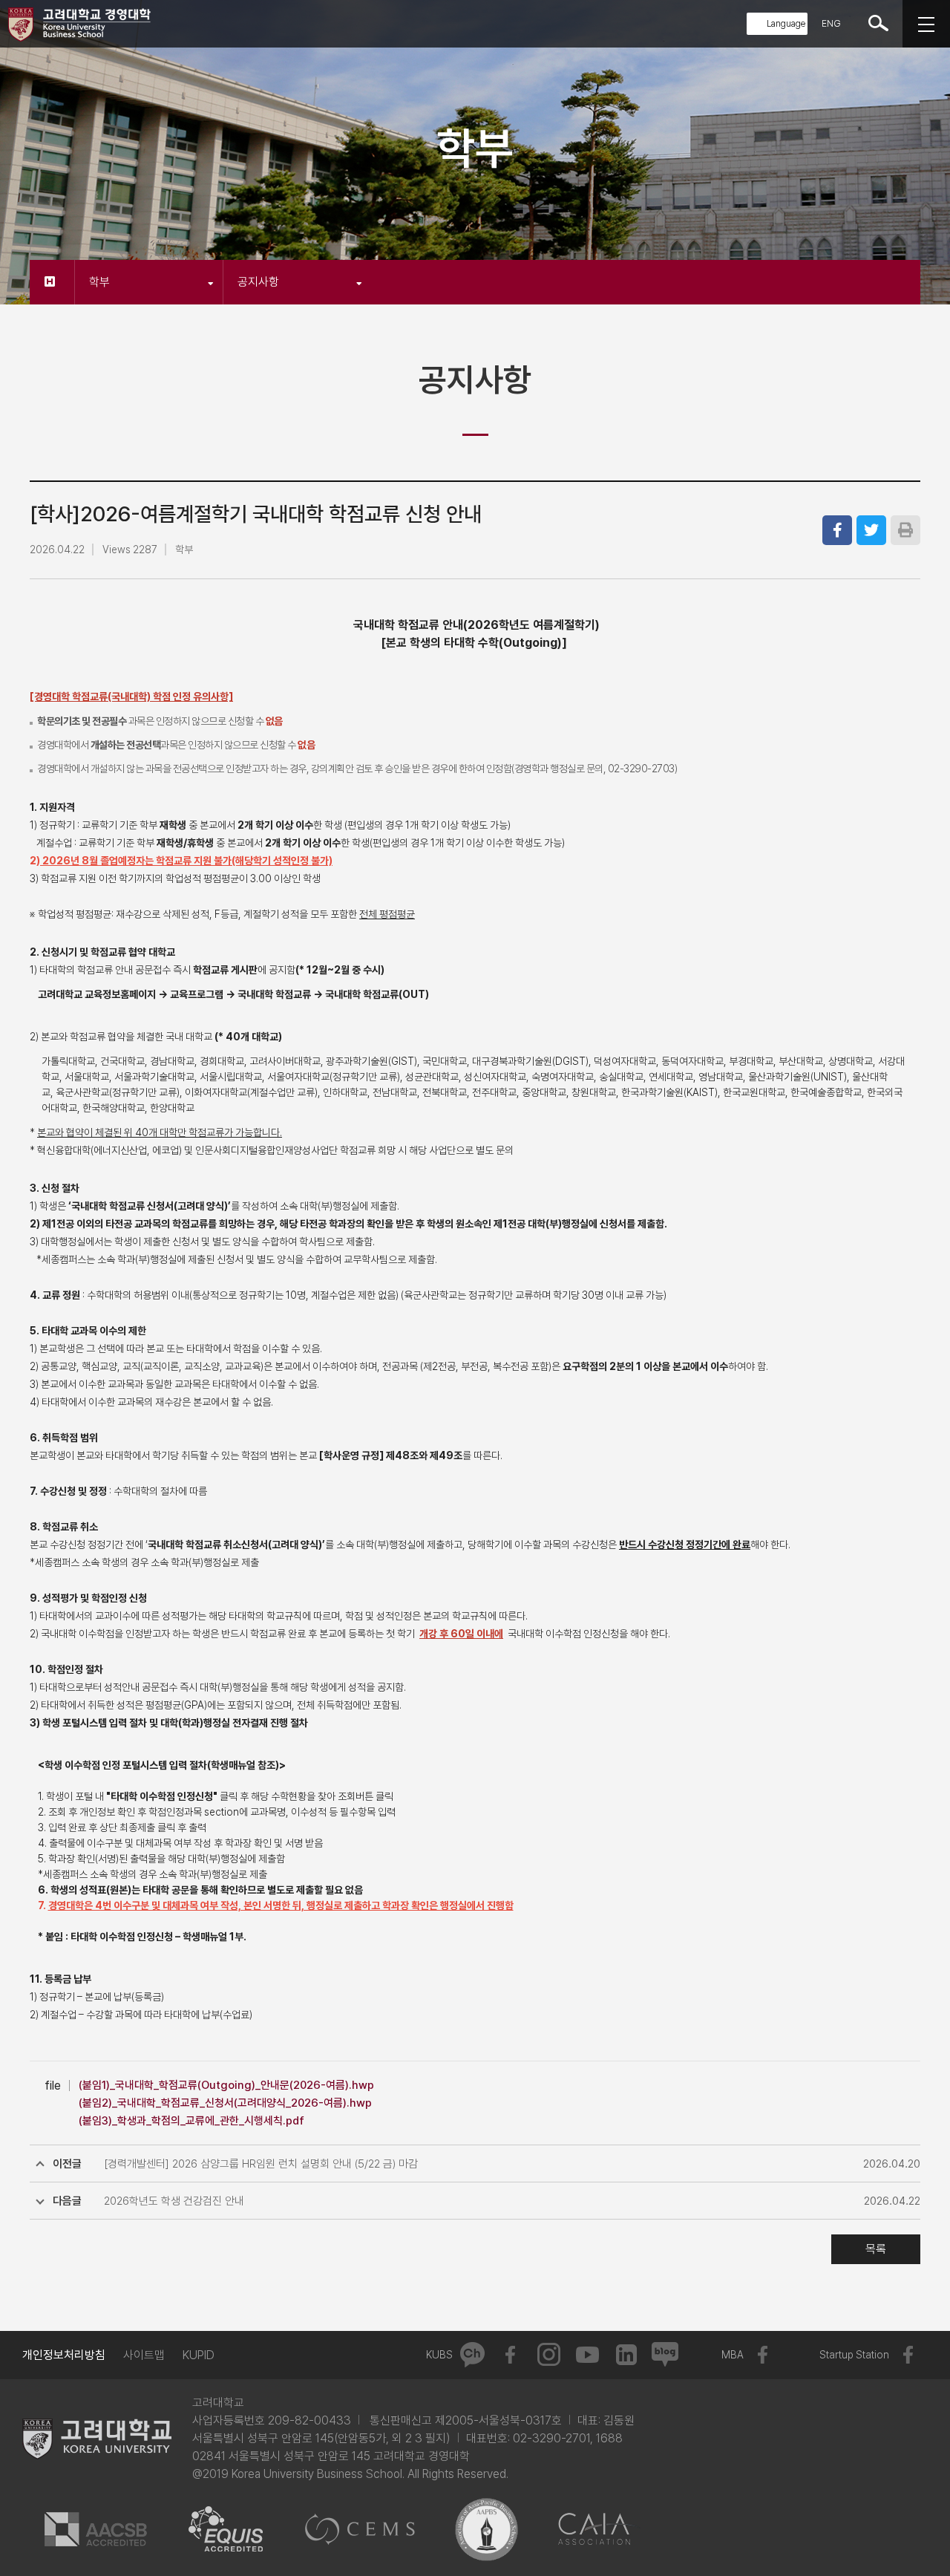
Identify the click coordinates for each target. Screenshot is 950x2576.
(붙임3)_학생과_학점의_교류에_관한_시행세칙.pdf (191, 2121)
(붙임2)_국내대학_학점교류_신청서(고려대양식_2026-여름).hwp (225, 2103)
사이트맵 (144, 2355)
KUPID (199, 2355)
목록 (876, 2249)
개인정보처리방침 (64, 2355)
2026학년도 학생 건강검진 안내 (174, 2201)
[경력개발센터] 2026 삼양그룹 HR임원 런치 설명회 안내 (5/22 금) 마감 (261, 2164)
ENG (831, 23)
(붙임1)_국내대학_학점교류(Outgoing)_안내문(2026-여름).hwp (226, 2085)
